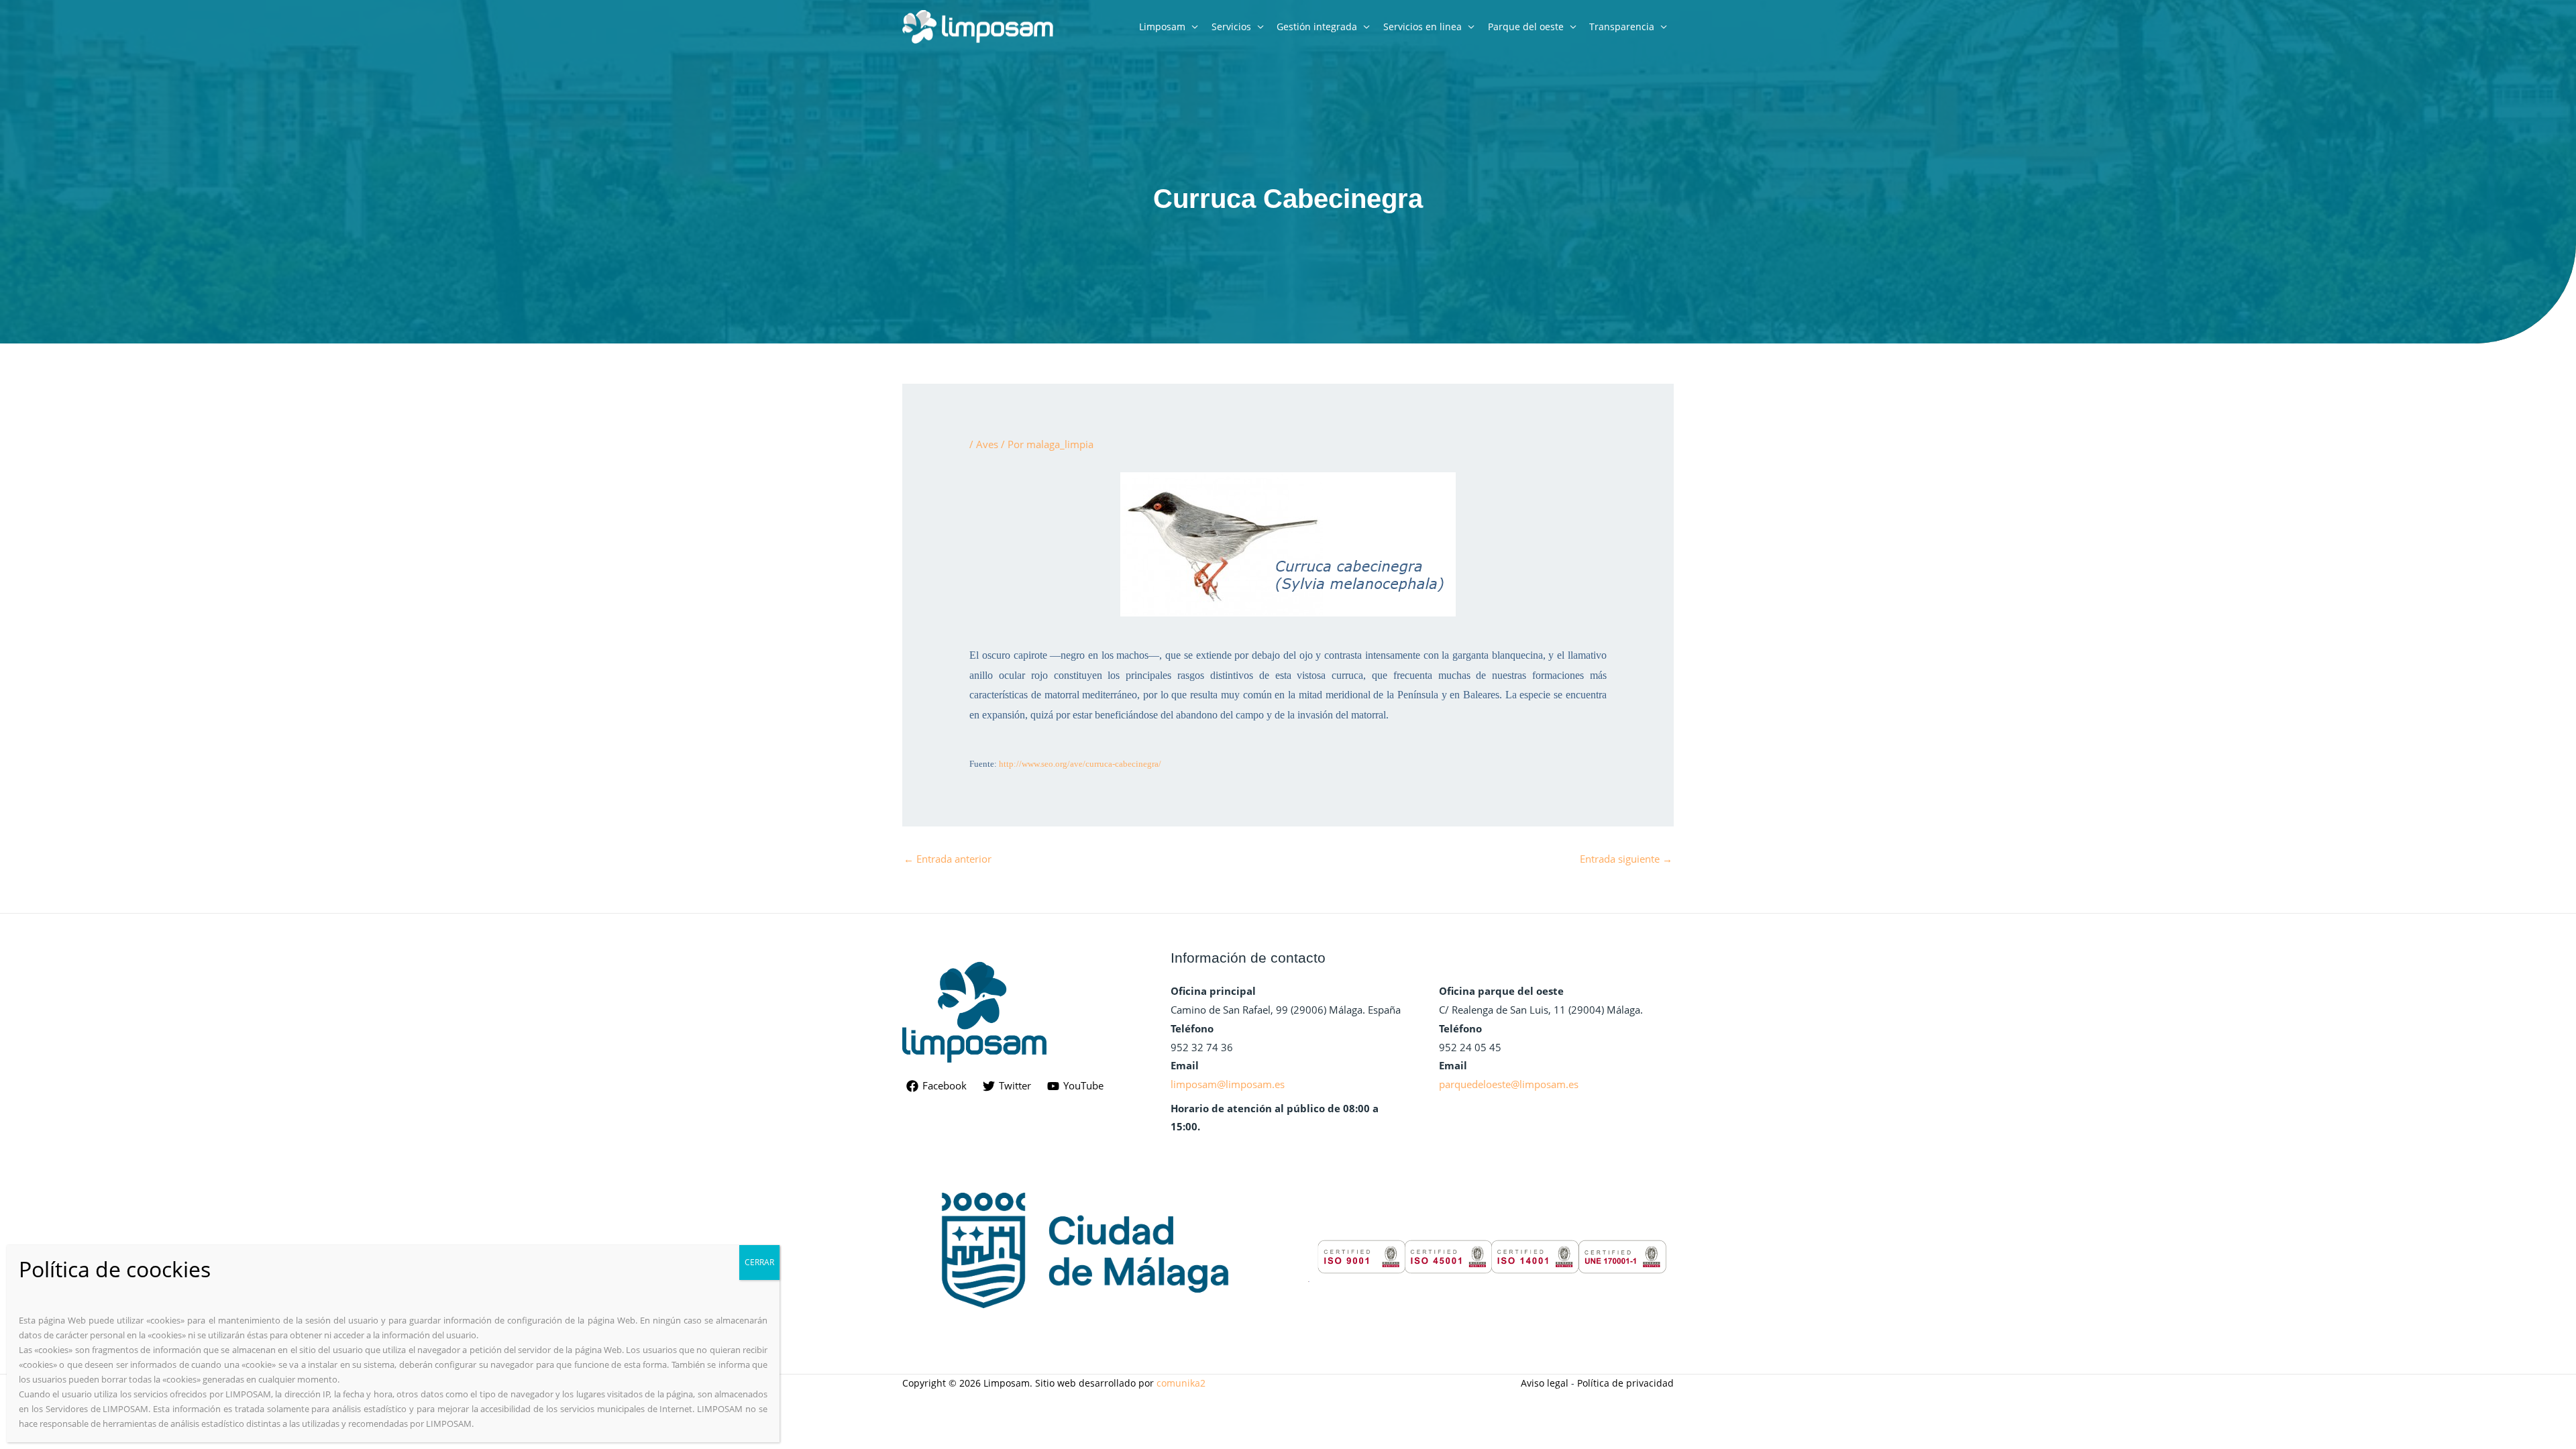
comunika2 (1181, 1383)
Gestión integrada (1317, 26)
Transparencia (1622, 26)
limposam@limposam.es (1228, 1084)
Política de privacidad (1625, 1383)
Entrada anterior (948, 859)
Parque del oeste (1526, 26)
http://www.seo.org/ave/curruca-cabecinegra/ (1080, 764)
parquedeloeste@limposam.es (1509, 1084)
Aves (987, 444)
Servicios (1231, 26)
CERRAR (759, 1262)
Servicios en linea (1423, 26)
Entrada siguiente (1626, 859)
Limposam (1162, 26)
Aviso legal (1545, 1383)
